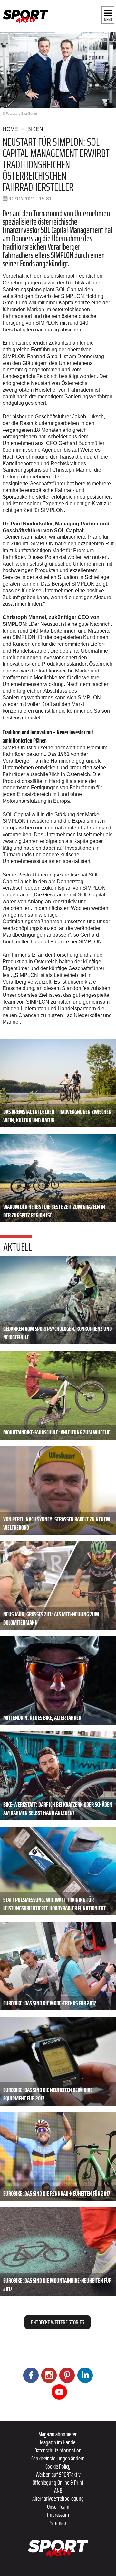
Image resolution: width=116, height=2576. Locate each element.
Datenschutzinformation (58, 2450)
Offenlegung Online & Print (58, 2482)
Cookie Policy (58, 2466)
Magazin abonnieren (58, 2434)
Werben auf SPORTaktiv (58, 2474)
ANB (58, 2490)
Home (10, 129)
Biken (35, 129)
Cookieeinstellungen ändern (58, 2458)
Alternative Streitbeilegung (58, 2498)
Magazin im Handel (58, 2442)
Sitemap (58, 2523)
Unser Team (58, 2507)
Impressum (58, 2515)
